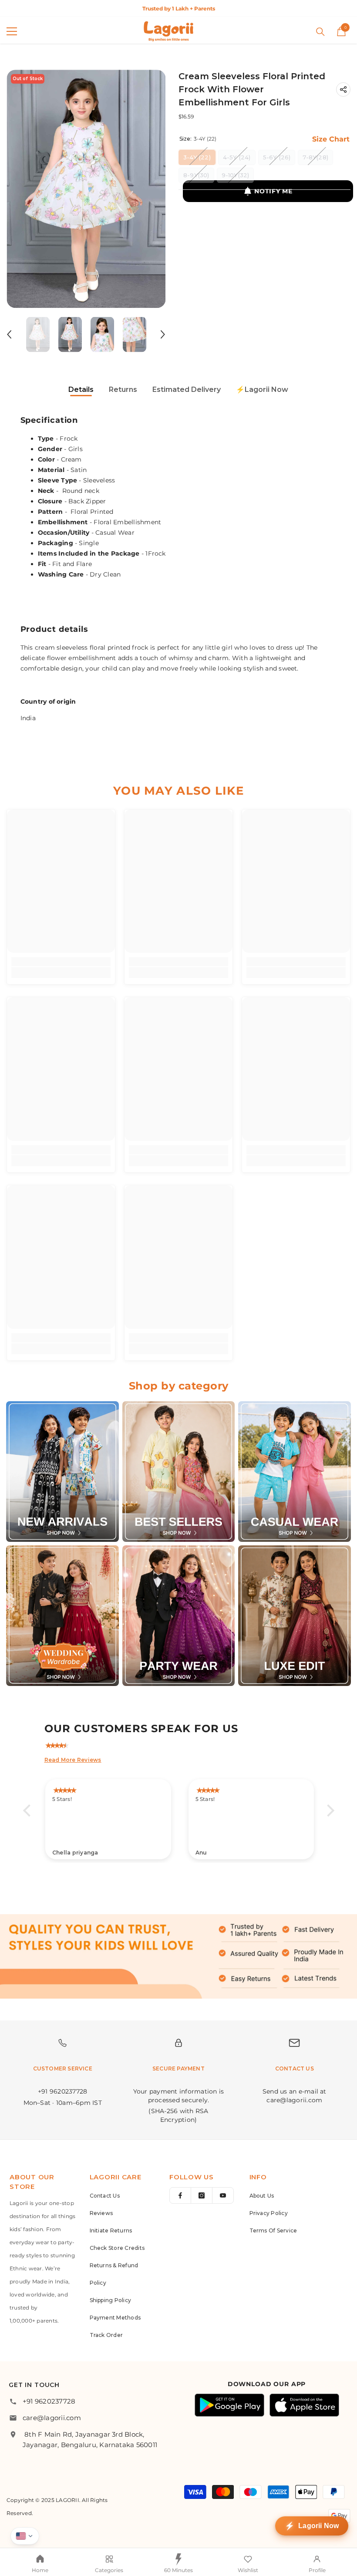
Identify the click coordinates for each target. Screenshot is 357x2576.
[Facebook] (180, 2195)
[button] (9, 334)
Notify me (273, 191)
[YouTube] (223, 2195)
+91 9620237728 (49, 2401)
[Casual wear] (295, 1472)
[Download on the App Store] (304, 2405)
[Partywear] (179, 1616)
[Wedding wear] (62, 1616)
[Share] (343, 89)
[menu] (12, 31)
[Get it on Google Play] (229, 2405)
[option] (178, 8)
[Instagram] (202, 2195)
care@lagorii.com (52, 2418)
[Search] (320, 32)
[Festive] (179, 1472)
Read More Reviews (73, 1760)
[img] (183, 1744)
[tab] (81, 390)
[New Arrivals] (62, 1472)
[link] (61, 962)
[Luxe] (295, 1616)
